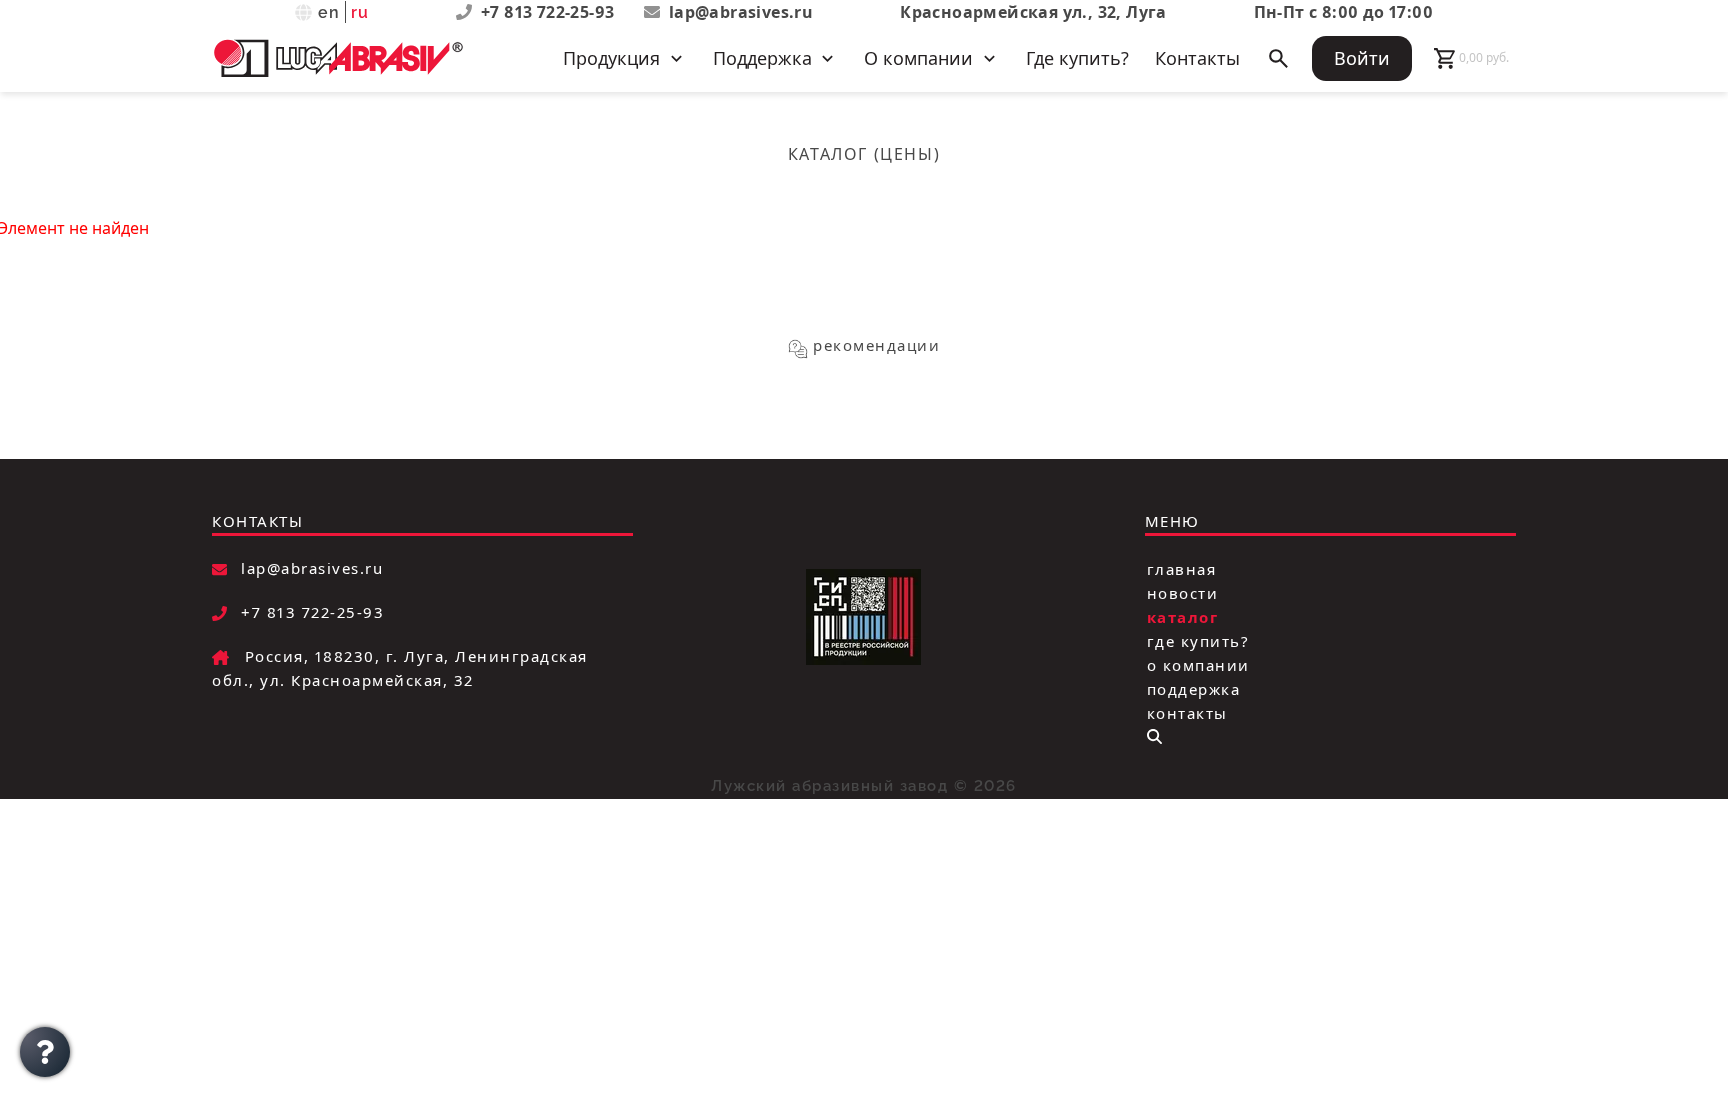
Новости (1183, 592)
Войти (1362, 58)
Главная (1182, 568)
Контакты (1197, 58)
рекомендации (876, 345)
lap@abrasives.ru (741, 12)
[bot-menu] (1154, 736)
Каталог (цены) (864, 154)
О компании (1198, 664)
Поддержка (1194, 688)
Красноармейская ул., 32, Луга (1033, 12)
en (329, 12)
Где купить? (1077, 58)
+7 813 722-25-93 (550, 12)
